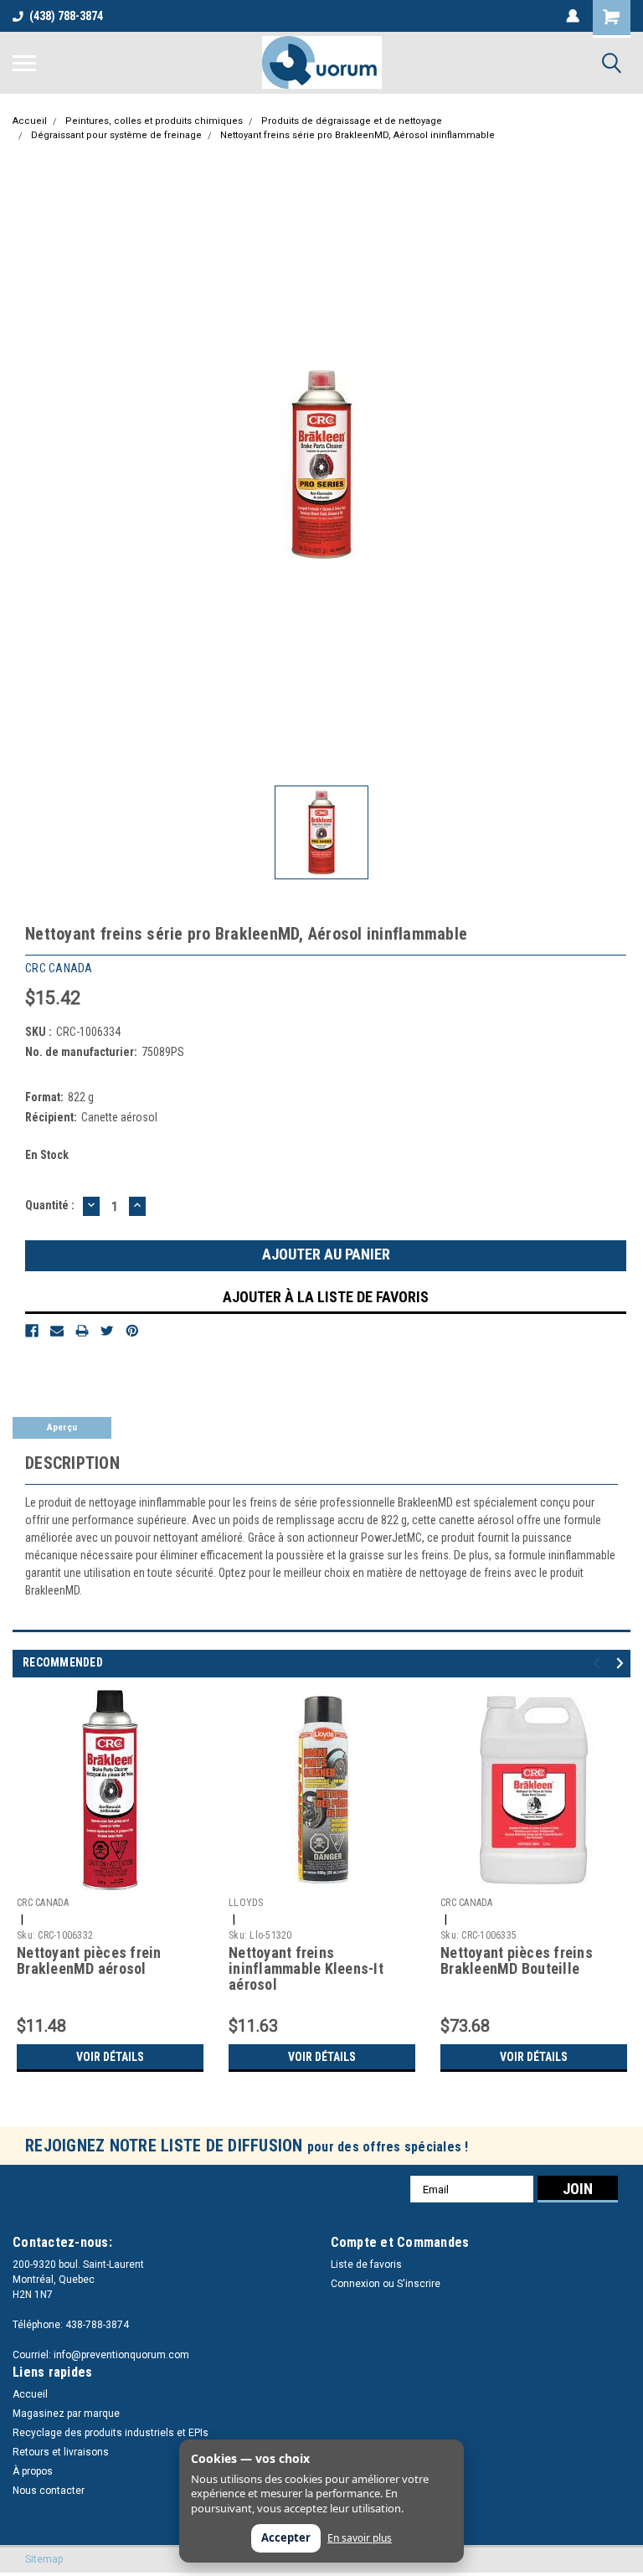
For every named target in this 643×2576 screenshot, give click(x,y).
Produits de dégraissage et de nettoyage (352, 121)
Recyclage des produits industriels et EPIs (111, 2433)
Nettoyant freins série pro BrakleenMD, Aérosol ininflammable (358, 135)
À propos (33, 2471)
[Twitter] (107, 1331)
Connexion (355, 2284)
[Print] (82, 1331)
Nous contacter (49, 2491)
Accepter (286, 2537)
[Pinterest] (132, 1331)
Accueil (30, 121)
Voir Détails (110, 2057)
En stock (47, 1155)
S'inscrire (419, 2284)
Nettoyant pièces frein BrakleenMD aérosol (89, 1961)
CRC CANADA (43, 1903)
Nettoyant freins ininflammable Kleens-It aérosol (306, 1969)
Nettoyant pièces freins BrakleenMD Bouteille (517, 1961)
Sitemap (44, 2559)
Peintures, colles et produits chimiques (154, 121)
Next (622, 1664)
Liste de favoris (366, 2264)
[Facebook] (32, 1331)
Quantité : (50, 1205)
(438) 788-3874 (66, 16)
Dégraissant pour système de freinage (116, 135)
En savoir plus (360, 2538)
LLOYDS (246, 1903)
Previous (599, 1664)
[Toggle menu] (24, 63)
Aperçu (62, 1427)
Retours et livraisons (61, 2452)
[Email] (57, 1331)
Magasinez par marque (66, 2414)
